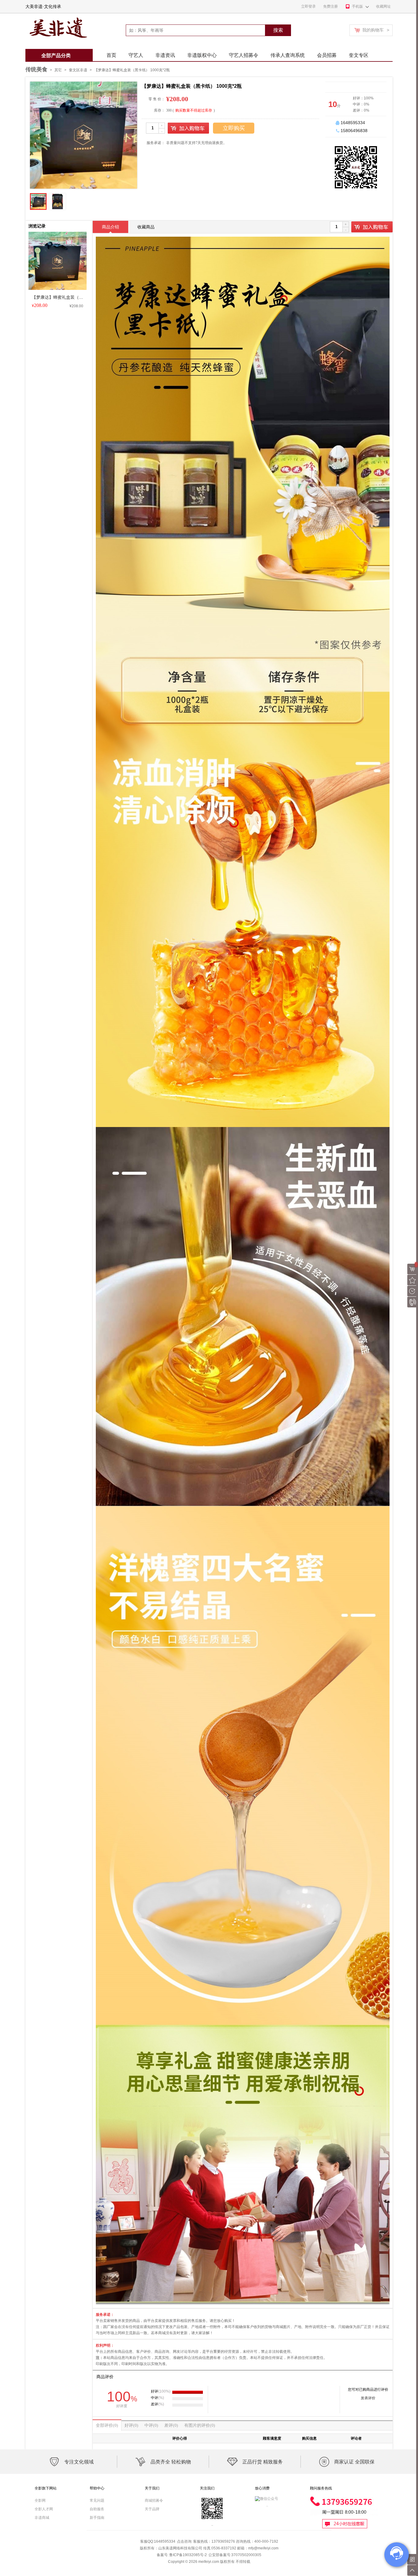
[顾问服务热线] (344, 2498)
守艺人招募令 (244, 55)
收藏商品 (146, 227)
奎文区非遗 (78, 70)
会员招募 (327, 55)
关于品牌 (152, 2509)
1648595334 (353, 123)
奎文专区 (359, 55)
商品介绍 (110, 227)
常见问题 (97, 2500)
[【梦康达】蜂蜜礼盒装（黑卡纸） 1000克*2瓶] (58, 234)
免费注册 (330, 6)
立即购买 (234, 128)
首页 (111, 55)
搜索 (278, 30)
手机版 (357, 6)
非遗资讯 (165, 55)
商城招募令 (154, 2500)
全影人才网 (44, 2509)
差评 (171, 2425)
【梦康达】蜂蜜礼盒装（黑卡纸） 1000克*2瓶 (132, 70)
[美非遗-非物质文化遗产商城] (57, 16)
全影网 (40, 2500)
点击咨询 (184, 2541)
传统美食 (36, 69)
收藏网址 (383, 6)
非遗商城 (42, 2518)
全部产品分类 (56, 55)
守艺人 (136, 55)
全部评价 (107, 2425)
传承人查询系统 (288, 55)
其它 (58, 70)
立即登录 (308, 6)
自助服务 (97, 2509)
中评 (151, 2425)
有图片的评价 (200, 2425)
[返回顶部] (413, 2570)
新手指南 (97, 2518)
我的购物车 (376, 30)
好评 (131, 2425)
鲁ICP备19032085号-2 (188, 2555)
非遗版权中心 (202, 55)
